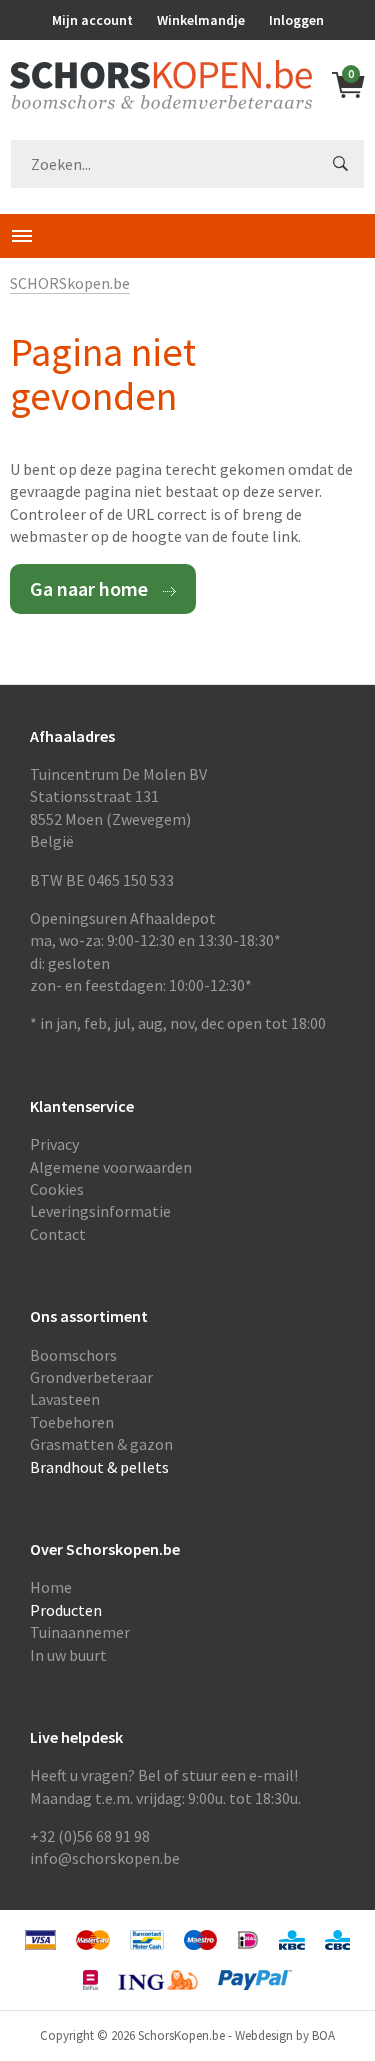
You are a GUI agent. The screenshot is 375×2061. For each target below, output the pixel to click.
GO (340, 164)
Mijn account (92, 20)
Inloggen (296, 20)
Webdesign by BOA (285, 2035)
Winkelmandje (201, 20)
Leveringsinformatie (100, 1211)
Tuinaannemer (80, 1632)
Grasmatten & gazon (101, 1444)
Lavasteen (65, 1399)
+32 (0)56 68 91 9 (86, 1836)
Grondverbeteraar (91, 1377)
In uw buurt (68, 1655)
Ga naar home (89, 588)
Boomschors (73, 1355)
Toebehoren (72, 1422)
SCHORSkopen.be (70, 283)
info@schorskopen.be (105, 1858)
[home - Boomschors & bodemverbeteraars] (161, 84)
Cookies (57, 1189)
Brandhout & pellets (99, 1467)
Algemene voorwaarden (111, 1167)
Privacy (54, 1144)
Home (51, 1587)
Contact (58, 1234)
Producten (66, 1610)
